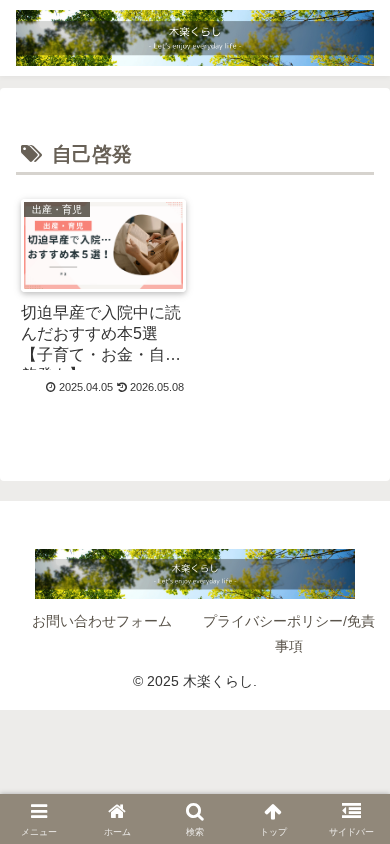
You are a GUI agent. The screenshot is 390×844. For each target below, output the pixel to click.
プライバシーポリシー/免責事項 (289, 633)
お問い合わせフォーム (102, 621)
